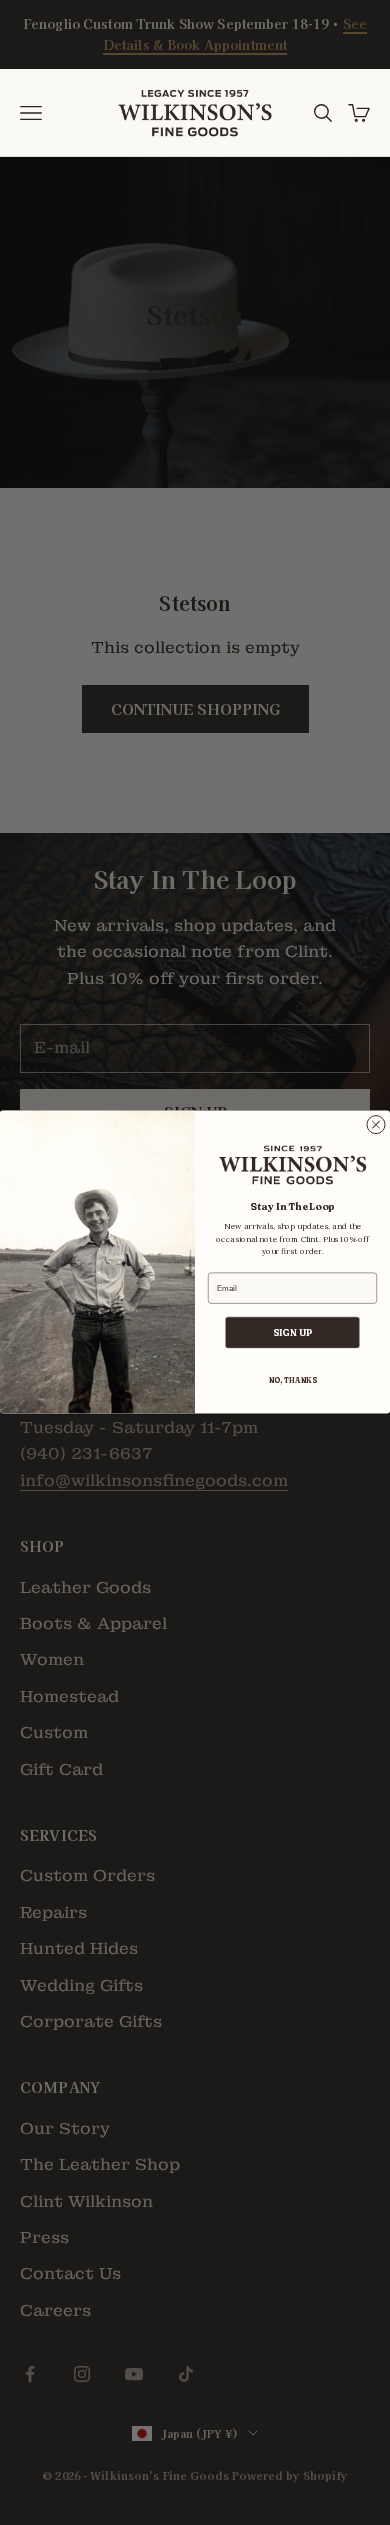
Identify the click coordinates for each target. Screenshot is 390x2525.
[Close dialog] (376, 1125)
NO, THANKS (293, 1380)
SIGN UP (293, 1333)
